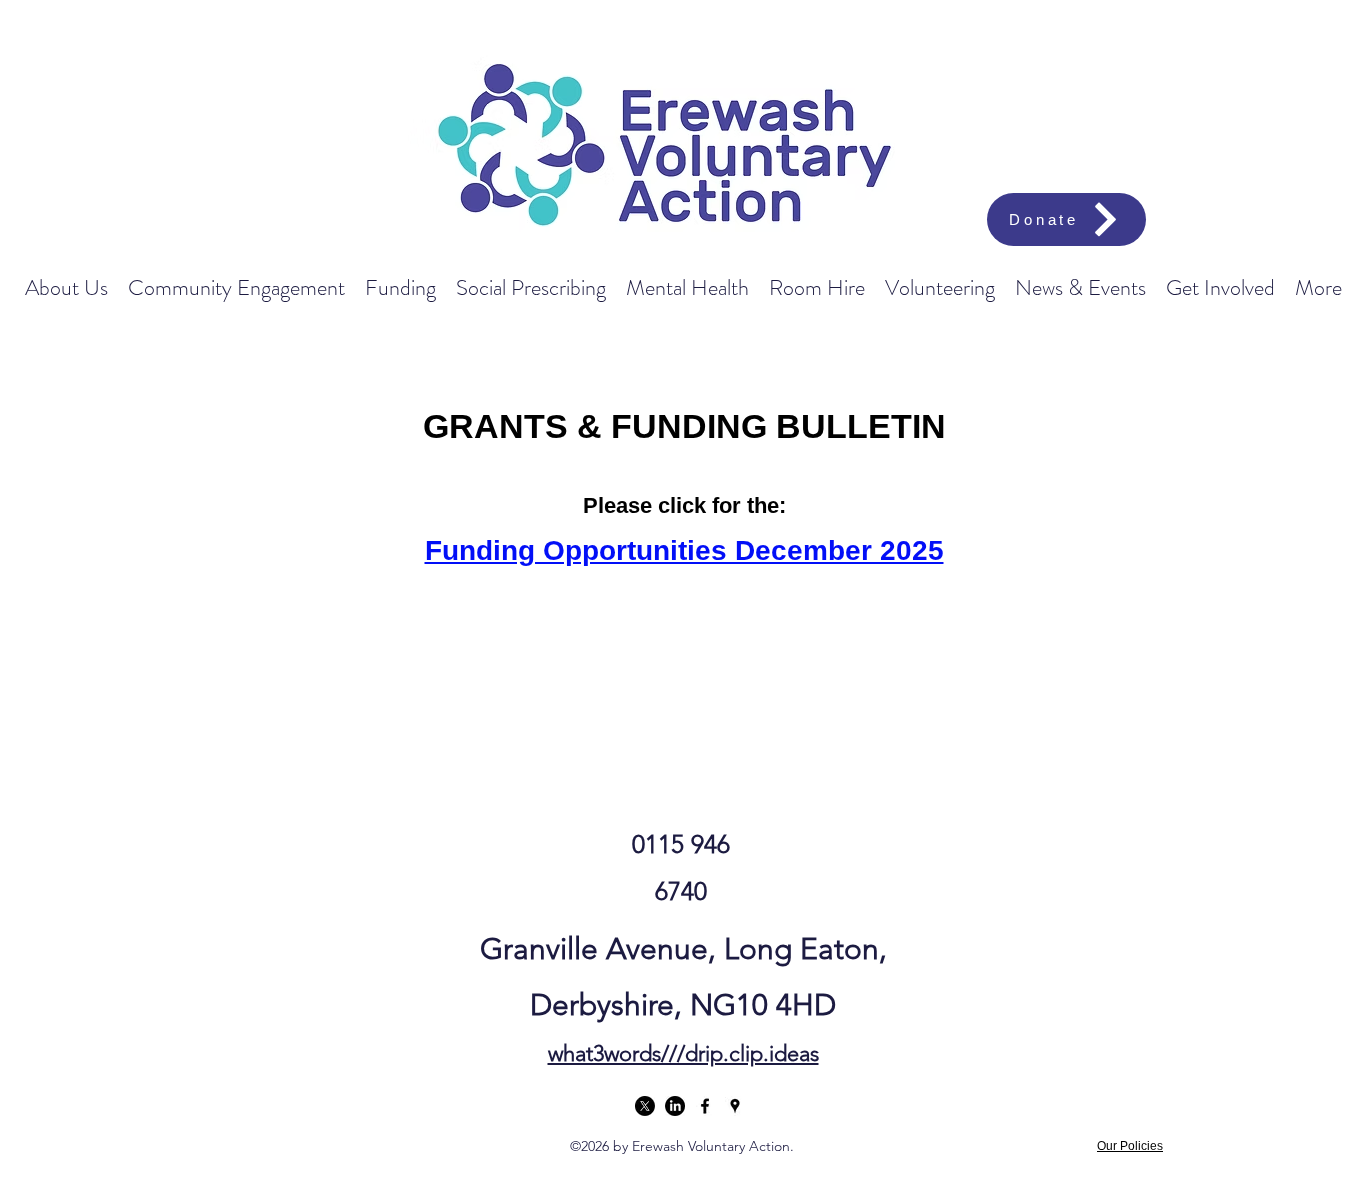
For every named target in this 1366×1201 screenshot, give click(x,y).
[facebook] (705, 1106)
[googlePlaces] (735, 1106)
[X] (645, 1106)
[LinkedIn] (675, 1106)
